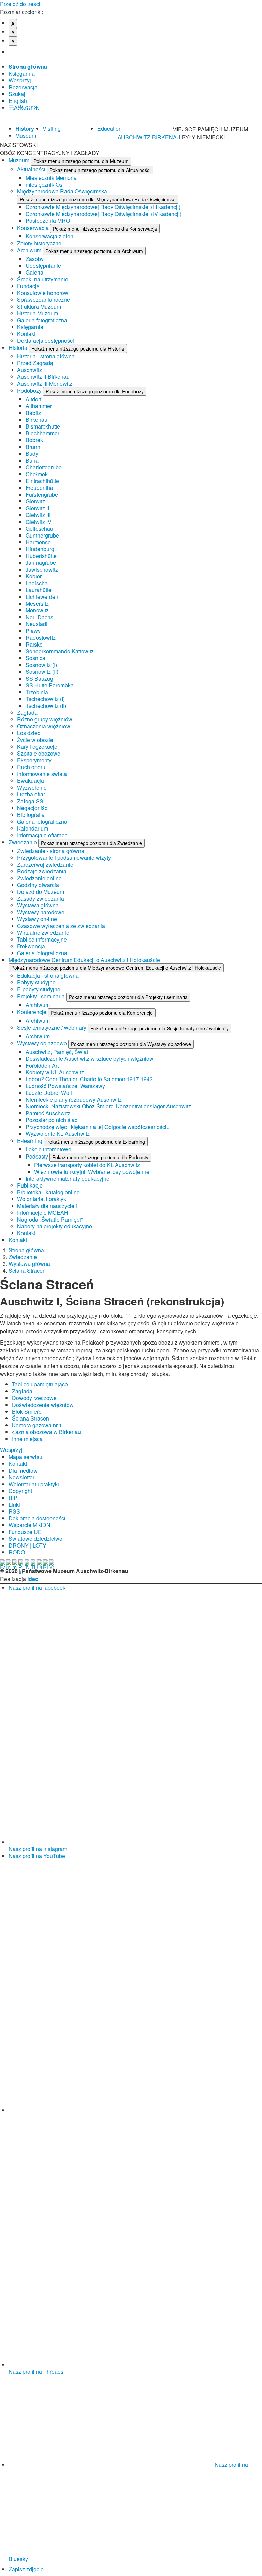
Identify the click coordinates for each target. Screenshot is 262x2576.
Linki (14, 1504)
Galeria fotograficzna (42, 320)
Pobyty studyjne (36, 982)
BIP (13, 1498)
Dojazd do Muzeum (41, 892)
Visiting (52, 129)
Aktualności (32, 169)
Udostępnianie (43, 266)
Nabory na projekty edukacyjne (55, 1226)
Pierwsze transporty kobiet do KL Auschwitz (87, 1165)
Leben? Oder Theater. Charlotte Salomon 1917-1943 (89, 1079)
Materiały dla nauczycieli (47, 1206)
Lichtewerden (42, 597)
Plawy (33, 631)
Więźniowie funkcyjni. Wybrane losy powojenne (92, 1172)
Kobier (34, 576)
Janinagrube (41, 563)
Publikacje (30, 1185)
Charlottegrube (44, 467)
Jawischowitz (42, 569)
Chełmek (37, 474)
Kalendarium (33, 828)
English (18, 101)
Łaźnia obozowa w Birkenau (46, 1432)
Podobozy (30, 391)
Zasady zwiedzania (41, 898)
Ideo (33, 1579)
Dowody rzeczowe (34, 1398)
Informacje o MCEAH (43, 1213)
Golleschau (39, 529)
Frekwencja (31, 946)
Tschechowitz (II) (46, 706)
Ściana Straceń (27, 1270)
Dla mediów (23, 1470)
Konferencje (32, 1012)
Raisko (34, 644)
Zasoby (35, 259)
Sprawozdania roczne (43, 300)
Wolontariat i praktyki (42, 1199)
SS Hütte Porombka (50, 685)
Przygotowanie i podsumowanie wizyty (64, 858)
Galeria (34, 272)
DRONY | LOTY (27, 1545)
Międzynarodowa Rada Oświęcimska (62, 191)
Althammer (39, 406)
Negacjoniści (33, 808)
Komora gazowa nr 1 (37, 1425)
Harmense (38, 542)
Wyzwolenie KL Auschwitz (58, 1134)
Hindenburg (40, 549)
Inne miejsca (27, 1439)
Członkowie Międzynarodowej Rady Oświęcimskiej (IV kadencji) (104, 214)
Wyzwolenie (32, 787)
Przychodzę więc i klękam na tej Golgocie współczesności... (98, 1127)
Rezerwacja (23, 87)
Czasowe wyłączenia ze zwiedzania (61, 926)
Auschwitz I (31, 370)
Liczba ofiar (31, 794)
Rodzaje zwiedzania (42, 871)
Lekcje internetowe (48, 1149)
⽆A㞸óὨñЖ (24, 107)
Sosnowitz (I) (41, 665)
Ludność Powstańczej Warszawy (65, 1086)
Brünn (33, 447)
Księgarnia (22, 73)
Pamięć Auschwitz (48, 1113)
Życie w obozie (35, 740)
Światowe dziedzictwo (35, 1539)
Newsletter (21, 1477)
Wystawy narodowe (41, 912)
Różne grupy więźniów (45, 719)
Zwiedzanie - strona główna (51, 851)
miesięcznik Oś (44, 184)
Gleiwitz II (37, 508)
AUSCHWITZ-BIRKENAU (150, 137)
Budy (32, 454)
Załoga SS (30, 801)
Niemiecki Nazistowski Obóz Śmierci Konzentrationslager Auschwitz (108, 1106)
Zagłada (27, 712)
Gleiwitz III (38, 515)
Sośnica (35, 658)
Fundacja (28, 286)
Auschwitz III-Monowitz (45, 383)
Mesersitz (37, 603)
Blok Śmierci (27, 1411)
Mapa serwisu (25, 1457)
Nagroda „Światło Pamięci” (50, 1219)
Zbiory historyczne (39, 243)
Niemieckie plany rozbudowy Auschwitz (74, 1099)
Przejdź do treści (20, 4)
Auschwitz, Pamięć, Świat (57, 1052)
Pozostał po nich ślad (52, 1120)
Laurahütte (39, 590)
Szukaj (17, 94)
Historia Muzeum (38, 313)
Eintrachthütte (42, 481)
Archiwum (30, 250)
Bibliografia (31, 815)
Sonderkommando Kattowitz (60, 651)
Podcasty (38, 1156)
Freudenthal (40, 488)
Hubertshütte (41, 556)
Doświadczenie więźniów (43, 1405)
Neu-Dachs (39, 617)
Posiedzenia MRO (48, 221)
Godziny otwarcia (38, 885)
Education (110, 129)
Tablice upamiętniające (40, 1384)
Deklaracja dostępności (46, 340)
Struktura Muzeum (39, 306)
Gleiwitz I (37, 501)
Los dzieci (29, 733)
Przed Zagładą (35, 363)
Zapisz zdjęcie (26, 2569)
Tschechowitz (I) (45, 699)
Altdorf (33, 399)
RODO (17, 1552)
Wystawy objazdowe (43, 1043)
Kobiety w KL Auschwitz (55, 1072)
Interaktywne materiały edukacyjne (68, 1178)
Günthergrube (42, 535)
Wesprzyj (20, 80)
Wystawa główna (38, 905)
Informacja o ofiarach (42, 835)
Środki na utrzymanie (43, 279)
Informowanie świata (42, 774)
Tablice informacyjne (42, 939)
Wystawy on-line (37, 919)
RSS (14, 1511)
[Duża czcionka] (16, 52)
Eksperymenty (34, 760)
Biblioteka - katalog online (48, 1192)
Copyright (20, 1491)
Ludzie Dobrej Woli (49, 1093)
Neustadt (37, 624)
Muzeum (20, 160)
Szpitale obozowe (39, 753)
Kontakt (26, 334)
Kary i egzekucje (37, 747)
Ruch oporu (31, 767)
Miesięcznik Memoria (51, 178)
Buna (32, 460)
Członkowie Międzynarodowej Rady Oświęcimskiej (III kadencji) (103, 207)
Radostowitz (41, 638)
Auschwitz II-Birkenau (43, 377)
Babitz (33, 413)
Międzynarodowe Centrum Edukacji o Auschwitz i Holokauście (84, 960)
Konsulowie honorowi (43, 293)
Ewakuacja (31, 781)
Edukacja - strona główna (48, 975)
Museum (26, 135)
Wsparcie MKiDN (30, 1525)
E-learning (30, 1141)
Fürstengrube (42, 494)
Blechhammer (42, 433)
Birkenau (37, 420)
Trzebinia (37, 692)
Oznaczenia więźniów (44, 726)
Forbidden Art (42, 1065)
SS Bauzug (39, 678)
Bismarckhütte (43, 426)
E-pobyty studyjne (39, 989)
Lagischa (37, 583)
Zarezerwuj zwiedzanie (45, 864)
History (25, 129)
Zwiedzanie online (39, 878)
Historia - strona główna (46, 356)
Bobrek (34, 440)
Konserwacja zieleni (50, 236)
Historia (19, 348)
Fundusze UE (25, 1532)
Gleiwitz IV (39, 522)
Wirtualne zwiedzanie (43, 933)
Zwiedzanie (23, 842)
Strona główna (28, 67)
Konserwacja (34, 228)
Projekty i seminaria (42, 996)
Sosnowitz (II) (42, 672)
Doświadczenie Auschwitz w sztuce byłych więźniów (90, 1059)
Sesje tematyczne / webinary (52, 1028)
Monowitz (37, 610)
